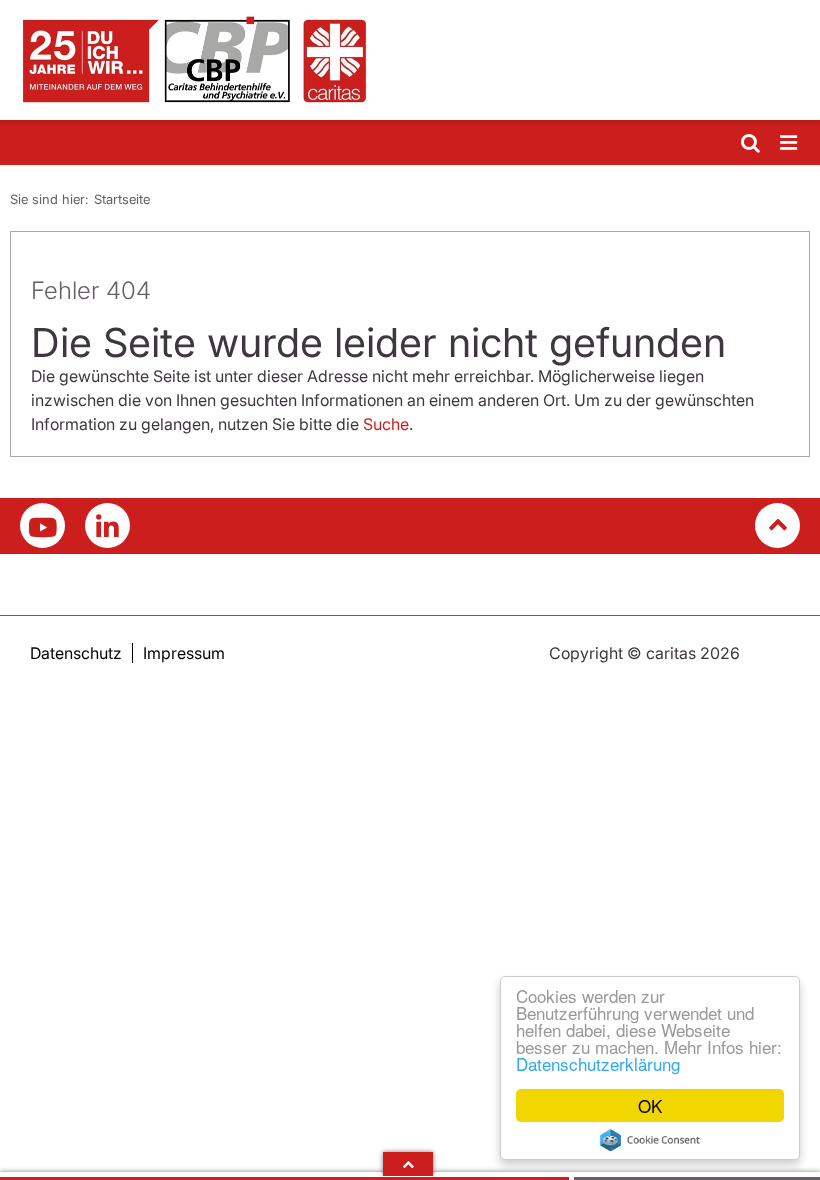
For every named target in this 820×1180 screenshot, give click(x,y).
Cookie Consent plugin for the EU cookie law (650, 1140)
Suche (386, 424)
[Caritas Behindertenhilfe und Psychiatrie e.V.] (410, 60)
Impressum (184, 653)
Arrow (408, 1164)
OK (650, 1105)
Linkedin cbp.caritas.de (107, 525)
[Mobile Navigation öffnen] (790, 143)
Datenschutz (76, 653)
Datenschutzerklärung (598, 1063)
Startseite (122, 199)
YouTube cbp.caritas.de (42, 525)
